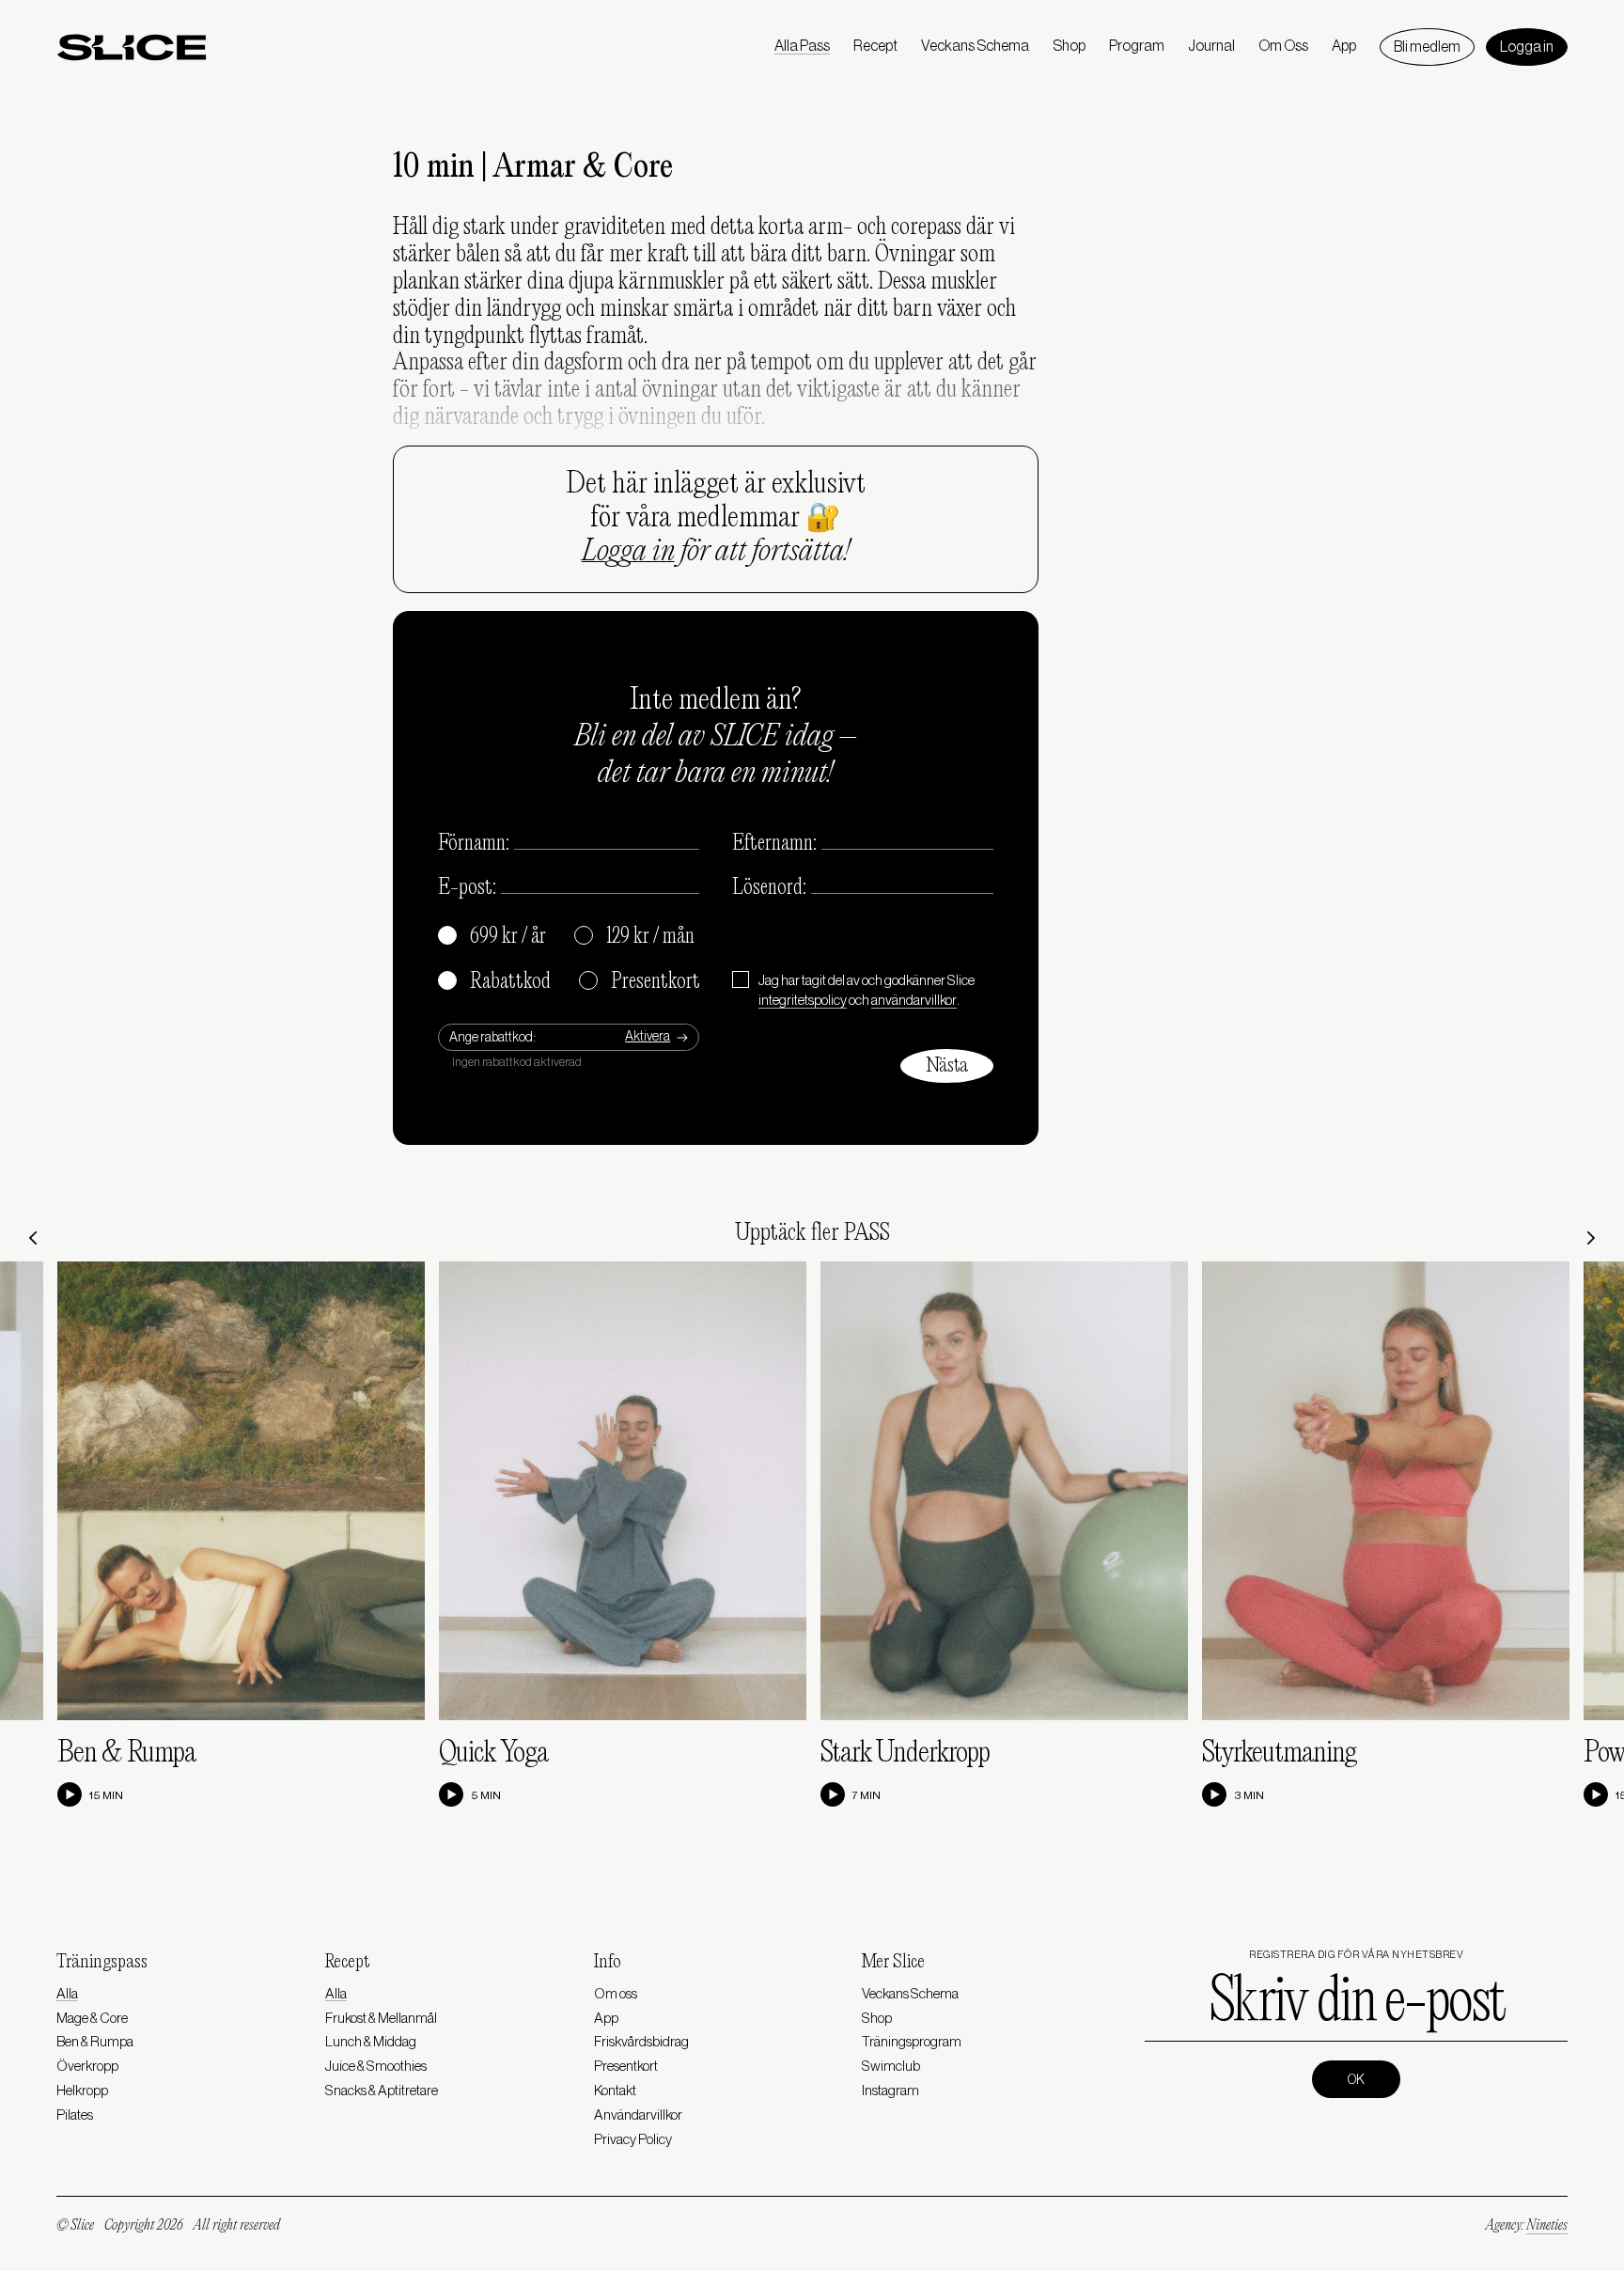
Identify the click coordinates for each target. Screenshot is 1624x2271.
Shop (1069, 46)
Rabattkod (495, 982)
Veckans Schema (975, 46)
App (1344, 46)
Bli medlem (1427, 47)
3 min (1249, 1795)
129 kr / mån (635, 937)
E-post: (467, 888)
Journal (1211, 46)
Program (1137, 46)
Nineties (1547, 2226)
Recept (875, 46)
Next (1591, 1238)
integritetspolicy (803, 1001)
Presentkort (640, 982)
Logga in (1527, 47)
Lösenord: (769, 888)
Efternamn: (774, 844)
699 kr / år (493, 937)
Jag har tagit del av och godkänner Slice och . (867, 991)
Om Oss (1283, 46)
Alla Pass (802, 46)
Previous (33, 1238)
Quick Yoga (493, 1754)
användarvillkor (914, 1001)
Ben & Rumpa (126, 1754)
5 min (486, 1795)
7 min (867, 1795)
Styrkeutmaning (1279, 1754)
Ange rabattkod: (492, 1038)
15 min (106, 1795)
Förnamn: (474, 844)
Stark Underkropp (905, 1754)
